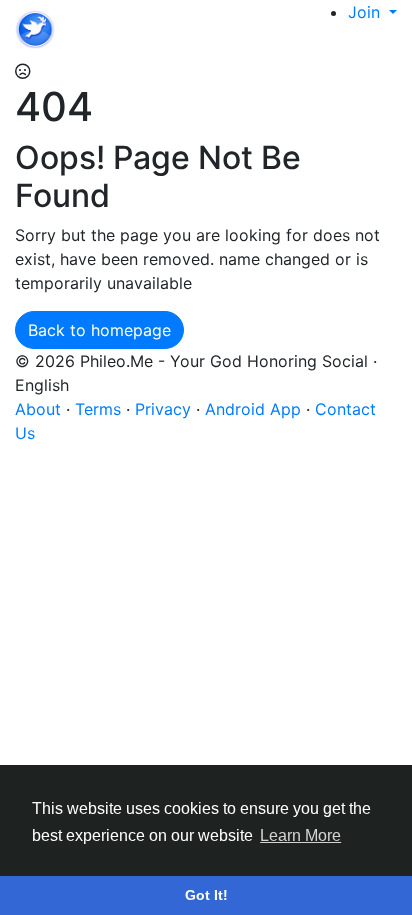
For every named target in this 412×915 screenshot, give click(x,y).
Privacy (165, 409)
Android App (255, 409)
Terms (100, 409)
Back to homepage (99, 330)
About (40, 409)
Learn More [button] (300, 835)
